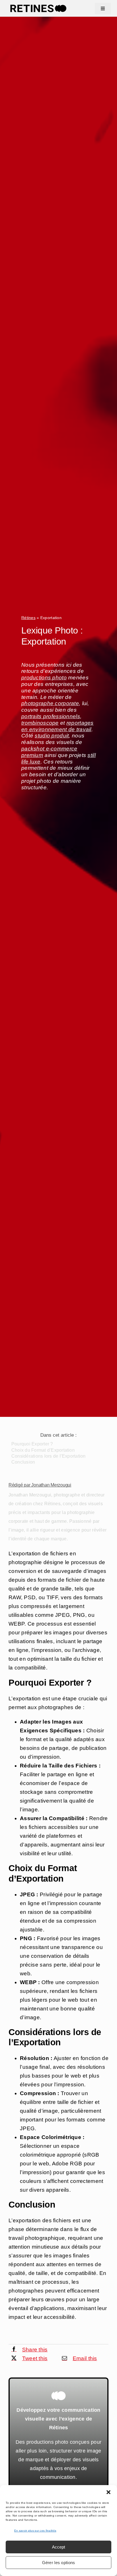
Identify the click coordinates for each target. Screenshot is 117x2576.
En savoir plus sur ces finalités (35, 2531)
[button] (108, 2492)
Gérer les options (59, 2563)
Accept (58, 2547)
